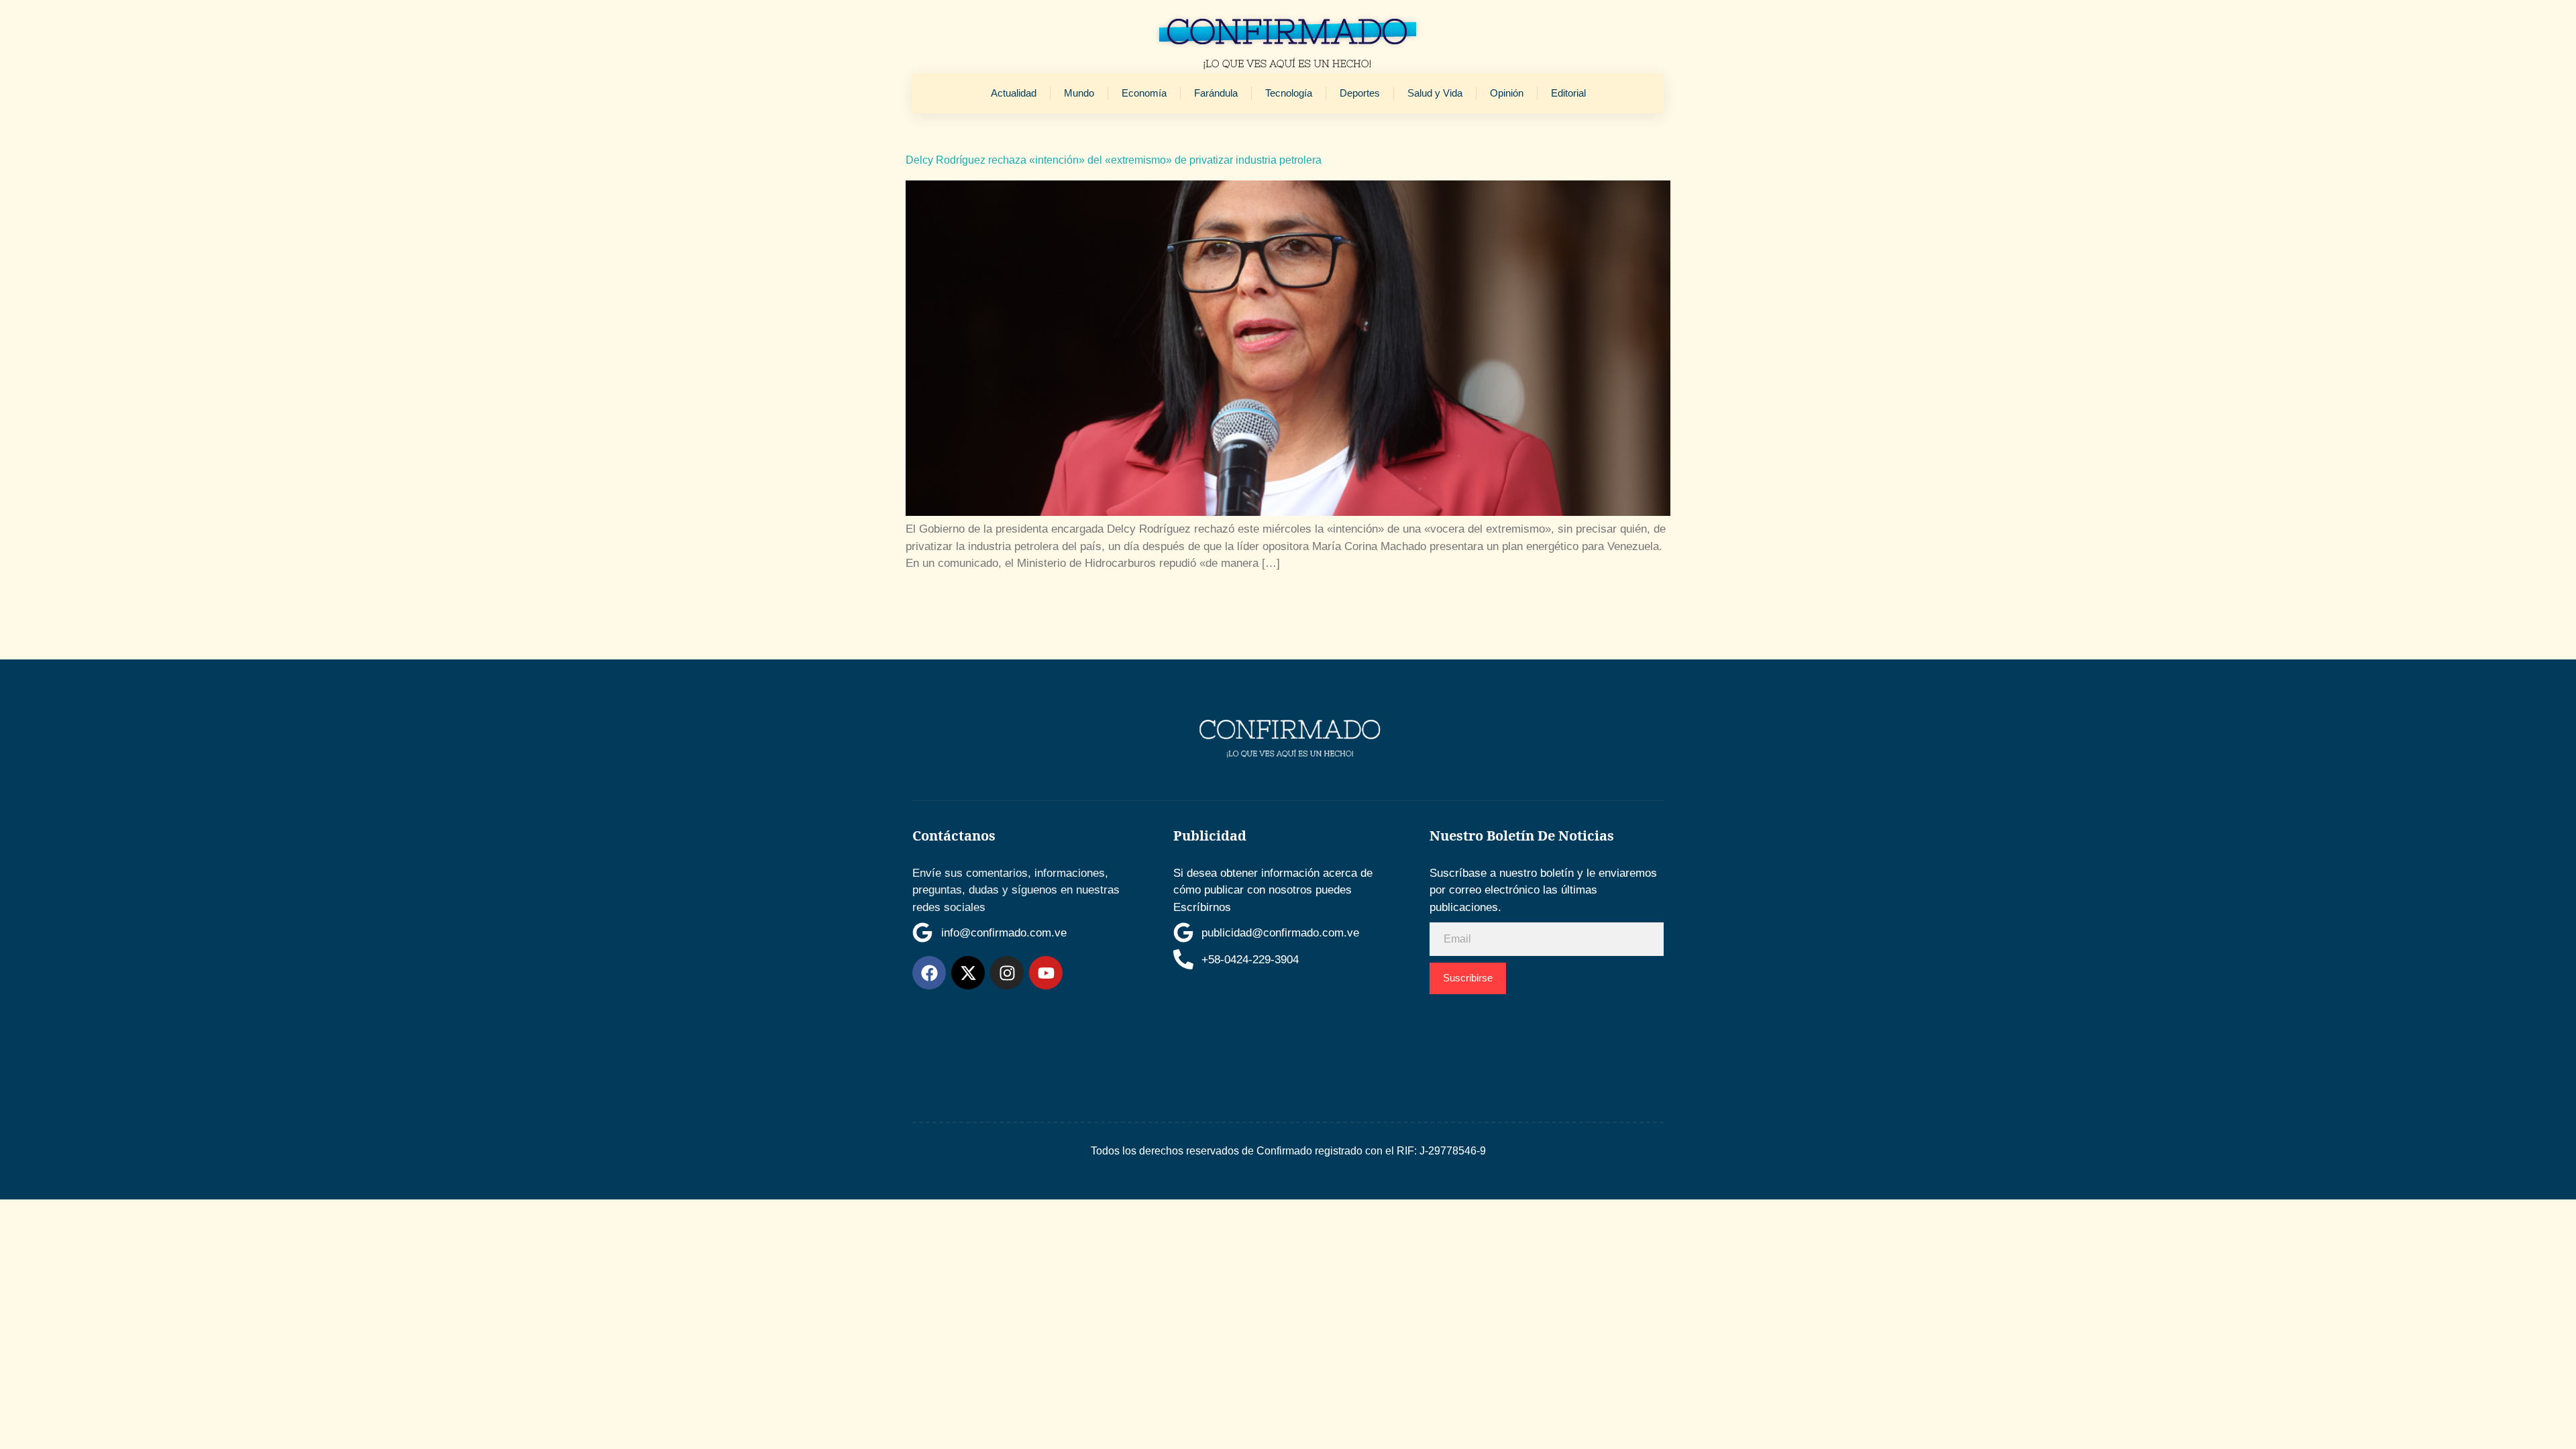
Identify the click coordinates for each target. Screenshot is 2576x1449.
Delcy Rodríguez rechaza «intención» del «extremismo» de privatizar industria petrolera (1114, 160)
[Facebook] (929, 973)
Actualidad (1014, 93)
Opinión (1507, 93)
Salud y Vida (1435, 93)
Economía (1144, 93)
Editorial (1568, 93)
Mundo (1079, 93)
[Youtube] (1046, 973)
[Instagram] (1007, 973)
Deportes (1360, 93)
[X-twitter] (968, 973)
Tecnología (1289, 93)
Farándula (1216, 93)
